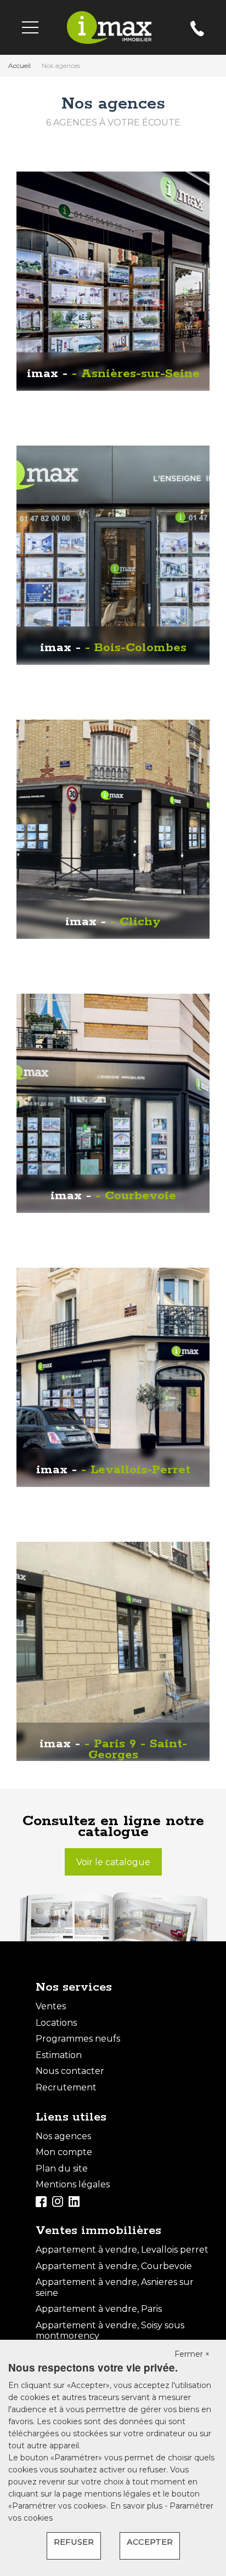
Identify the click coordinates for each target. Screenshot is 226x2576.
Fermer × (192, 2354)
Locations (56, 2023)
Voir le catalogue (113, 1862)
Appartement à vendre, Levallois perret (122, 2250)
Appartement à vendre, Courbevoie (114, 2266)
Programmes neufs (78, 2039)
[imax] (109, 27)
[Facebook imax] (41, 2201)
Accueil (19, 65)
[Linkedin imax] (74, 2201)
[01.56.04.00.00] (197, 33)
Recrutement (66, 2087)
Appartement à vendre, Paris (99, 2309)
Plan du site (62, 2168)
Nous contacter (70, 2071)
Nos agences (63, 2136)
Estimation (59, 2055)
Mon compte (64, 2152)
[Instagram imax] (58, 2201)
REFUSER (74, 2542)
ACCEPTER (150, 2542)
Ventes (51, 2006)
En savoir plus (137, 2506)
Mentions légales (73, 2184)
